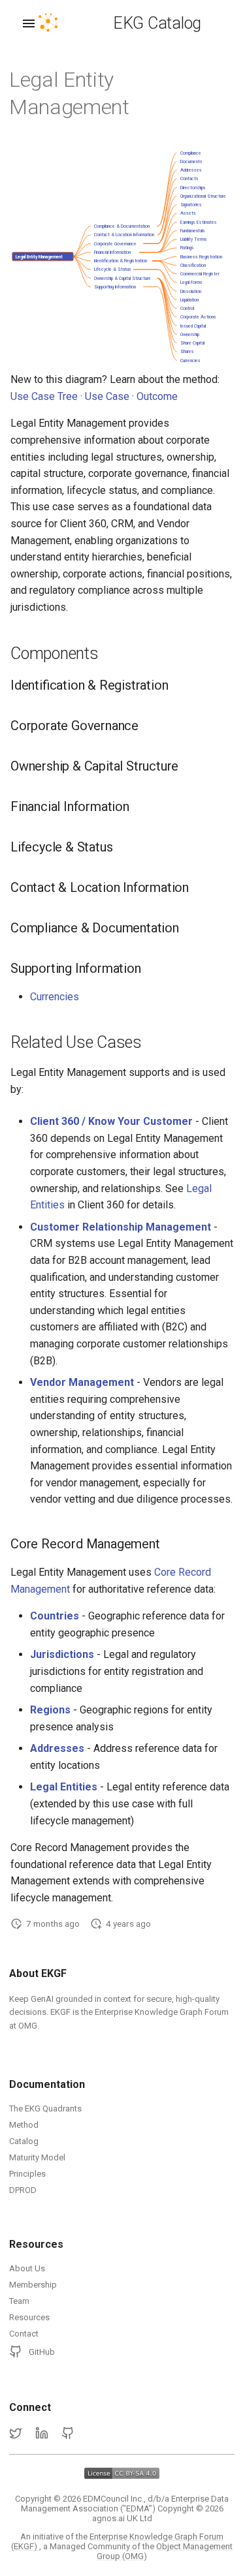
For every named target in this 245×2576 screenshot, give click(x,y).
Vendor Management (82, 1382)
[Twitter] (16, 2434)
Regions (50, 1710)
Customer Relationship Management (121, 1227)
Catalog (24, 2141)
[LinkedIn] (42, 2434)
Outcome (157, 396)
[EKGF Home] (59, 23)
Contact (24, 2334)
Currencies (55, 997)
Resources (29, 2317)
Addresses (57, 1748)
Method (24, 2125)
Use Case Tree (44, 396)
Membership (33, 2285)
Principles (27, 2174)
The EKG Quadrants (45, 2108)
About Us (27, 2268)
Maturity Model (37, 2157)
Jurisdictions (62, 1654)
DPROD (23, 2190)
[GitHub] (68, 2434)
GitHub (42, 2352)
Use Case (107, 396)
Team (19, 2301)
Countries (55, 1616)
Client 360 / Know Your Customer (111, 1121)
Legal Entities (64, 1787)
